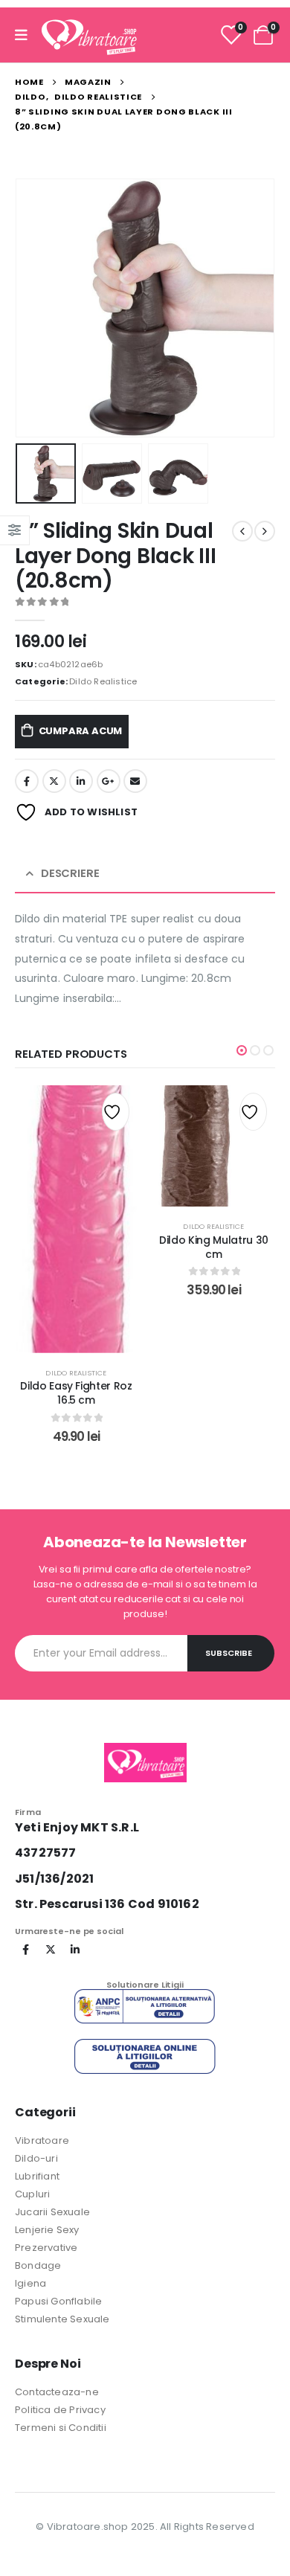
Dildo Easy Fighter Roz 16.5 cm (76, 1393)
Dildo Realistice (103, 681)
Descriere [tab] (70, 873)
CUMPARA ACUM (81, 731)
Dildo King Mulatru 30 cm (214, 1247)
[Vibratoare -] (89, 35)
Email (135, 781)
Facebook (27, 781)
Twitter (54, 781)
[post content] (76, 1219)
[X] (51, 1950)
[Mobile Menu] (26, 35)
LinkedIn (81, 781)
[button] (242, 1050)
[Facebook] (26, 1950)
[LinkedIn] (75, 1950)
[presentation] (33, 308)
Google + (109, 781)
